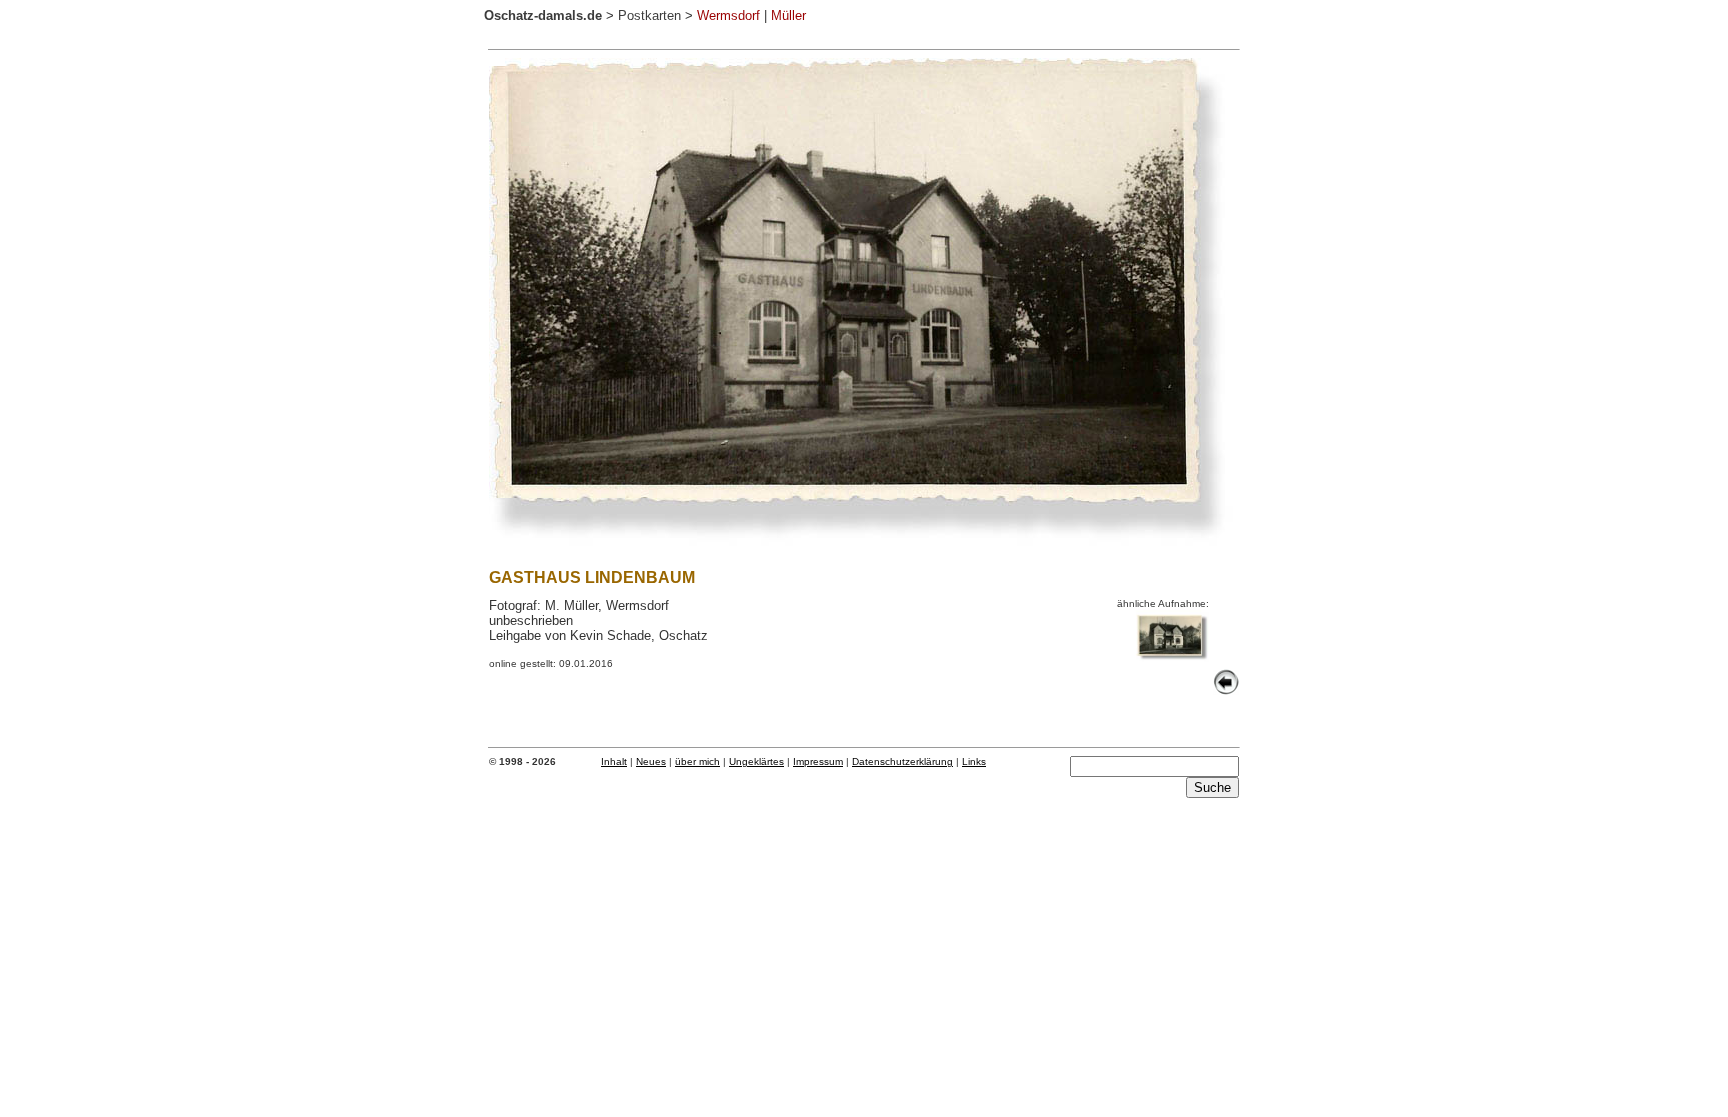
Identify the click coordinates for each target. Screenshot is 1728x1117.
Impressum (818, 761)
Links (974, 761)
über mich (697, 761)
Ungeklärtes (756, 761)
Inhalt (614, 761)
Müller (788, 15)
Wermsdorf (728, 15)
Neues (651, 761)
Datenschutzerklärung (902, 761)
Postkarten (649, 15)
